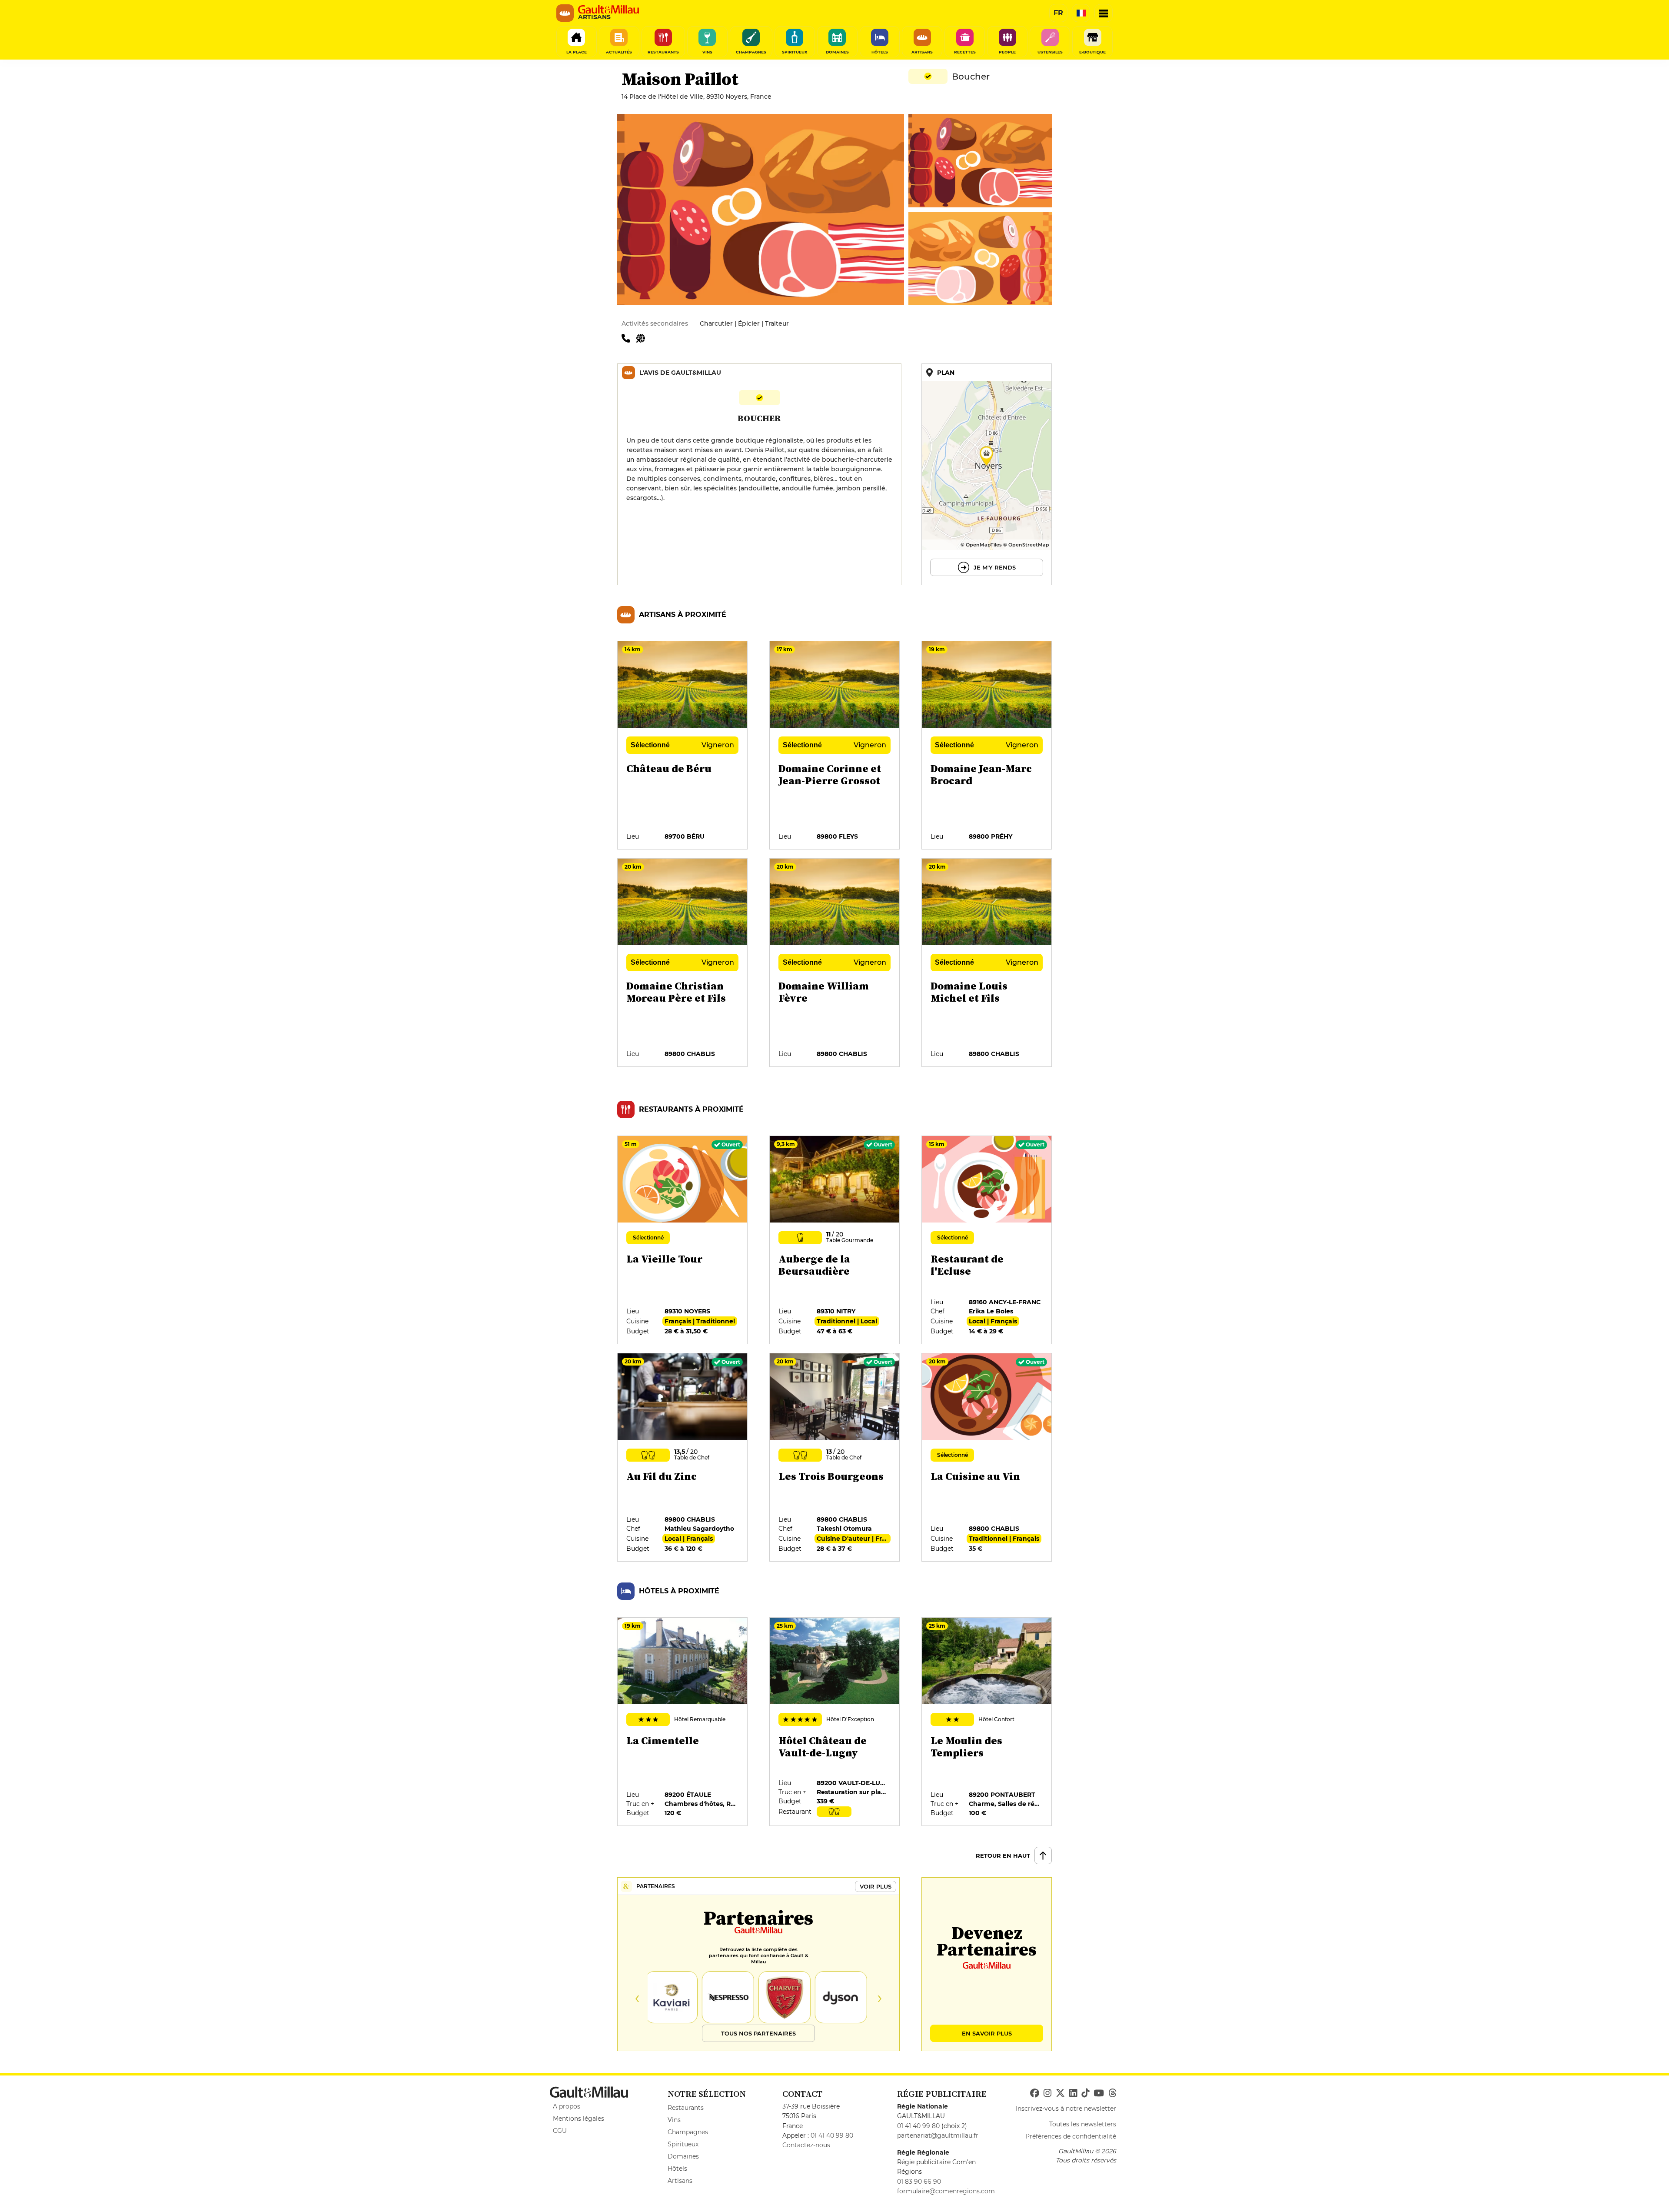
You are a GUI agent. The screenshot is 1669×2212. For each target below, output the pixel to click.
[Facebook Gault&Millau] (1035, 2093)
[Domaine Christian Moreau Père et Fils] (683, 963)
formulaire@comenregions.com (946, 2191)
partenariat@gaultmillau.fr (938, 2135)
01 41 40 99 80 (832, 2135)
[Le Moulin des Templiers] (987, 1722)
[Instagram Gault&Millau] (1047, 2093)
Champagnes (688, 2132)
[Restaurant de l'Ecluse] (987, 1240)
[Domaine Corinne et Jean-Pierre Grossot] (835, 746)
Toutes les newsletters (1083, 2124)
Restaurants (686, 2108)
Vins (674, 2120)
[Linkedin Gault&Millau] (1073, 2093)
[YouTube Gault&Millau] (1099, 2093)
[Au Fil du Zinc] (683, 1458)
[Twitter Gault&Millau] (1060, 2093)
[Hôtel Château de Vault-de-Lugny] (835, 1722)
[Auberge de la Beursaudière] (835, 1240)
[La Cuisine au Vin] (987, 1458)
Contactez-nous (806, 2145)
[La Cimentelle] (683, 1722)
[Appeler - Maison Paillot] (629, 338)
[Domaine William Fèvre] (835, 963)
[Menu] (1104, 13)
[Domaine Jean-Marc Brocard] (987, 746)
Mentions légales (578, 2119)
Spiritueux (683, 2144)
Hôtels (677, 2169)
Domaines (683, 2156)
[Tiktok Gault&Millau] (1085, 2093)
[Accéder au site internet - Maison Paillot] (643, 338)
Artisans (680, 2181)
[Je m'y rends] (987, 474)
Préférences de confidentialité (1071, 2136)
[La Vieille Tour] (683, 1240)
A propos (567, 2106)
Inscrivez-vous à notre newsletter (1066, 2109)
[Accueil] (608, 10)
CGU (560, 2131)
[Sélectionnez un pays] (1081, 13)
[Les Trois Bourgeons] (835, 1458)
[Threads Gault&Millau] (1112, 2093)
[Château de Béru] (683, 746)
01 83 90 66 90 (919, 2182)
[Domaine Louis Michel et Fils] (987, 963)
